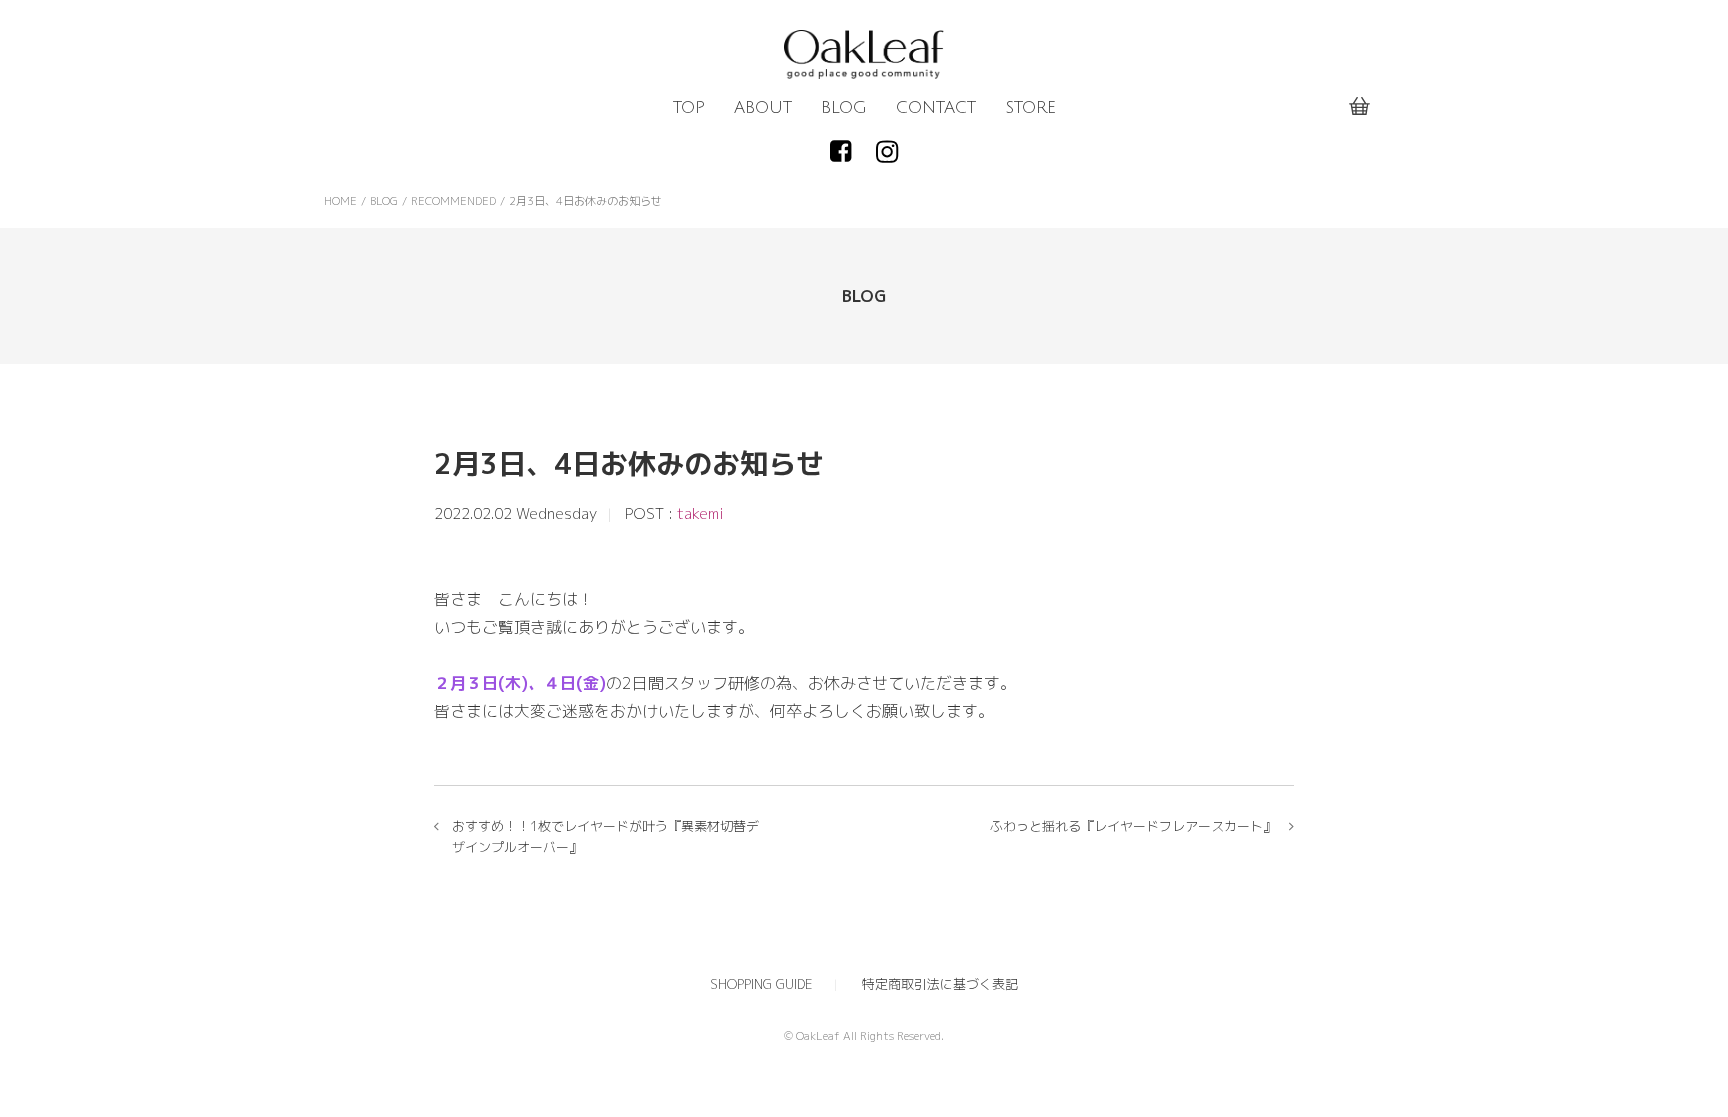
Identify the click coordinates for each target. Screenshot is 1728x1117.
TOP (689, 108)
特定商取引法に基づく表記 (940, 984)
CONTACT (936, 108)
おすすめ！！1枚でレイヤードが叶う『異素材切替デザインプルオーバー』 (605, 836)
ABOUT (763, 108)
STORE (1030, 108)
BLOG (844, 108)
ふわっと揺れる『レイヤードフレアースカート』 (1133, 826)
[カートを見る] (1359, 107)
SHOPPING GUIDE (761, 984)
